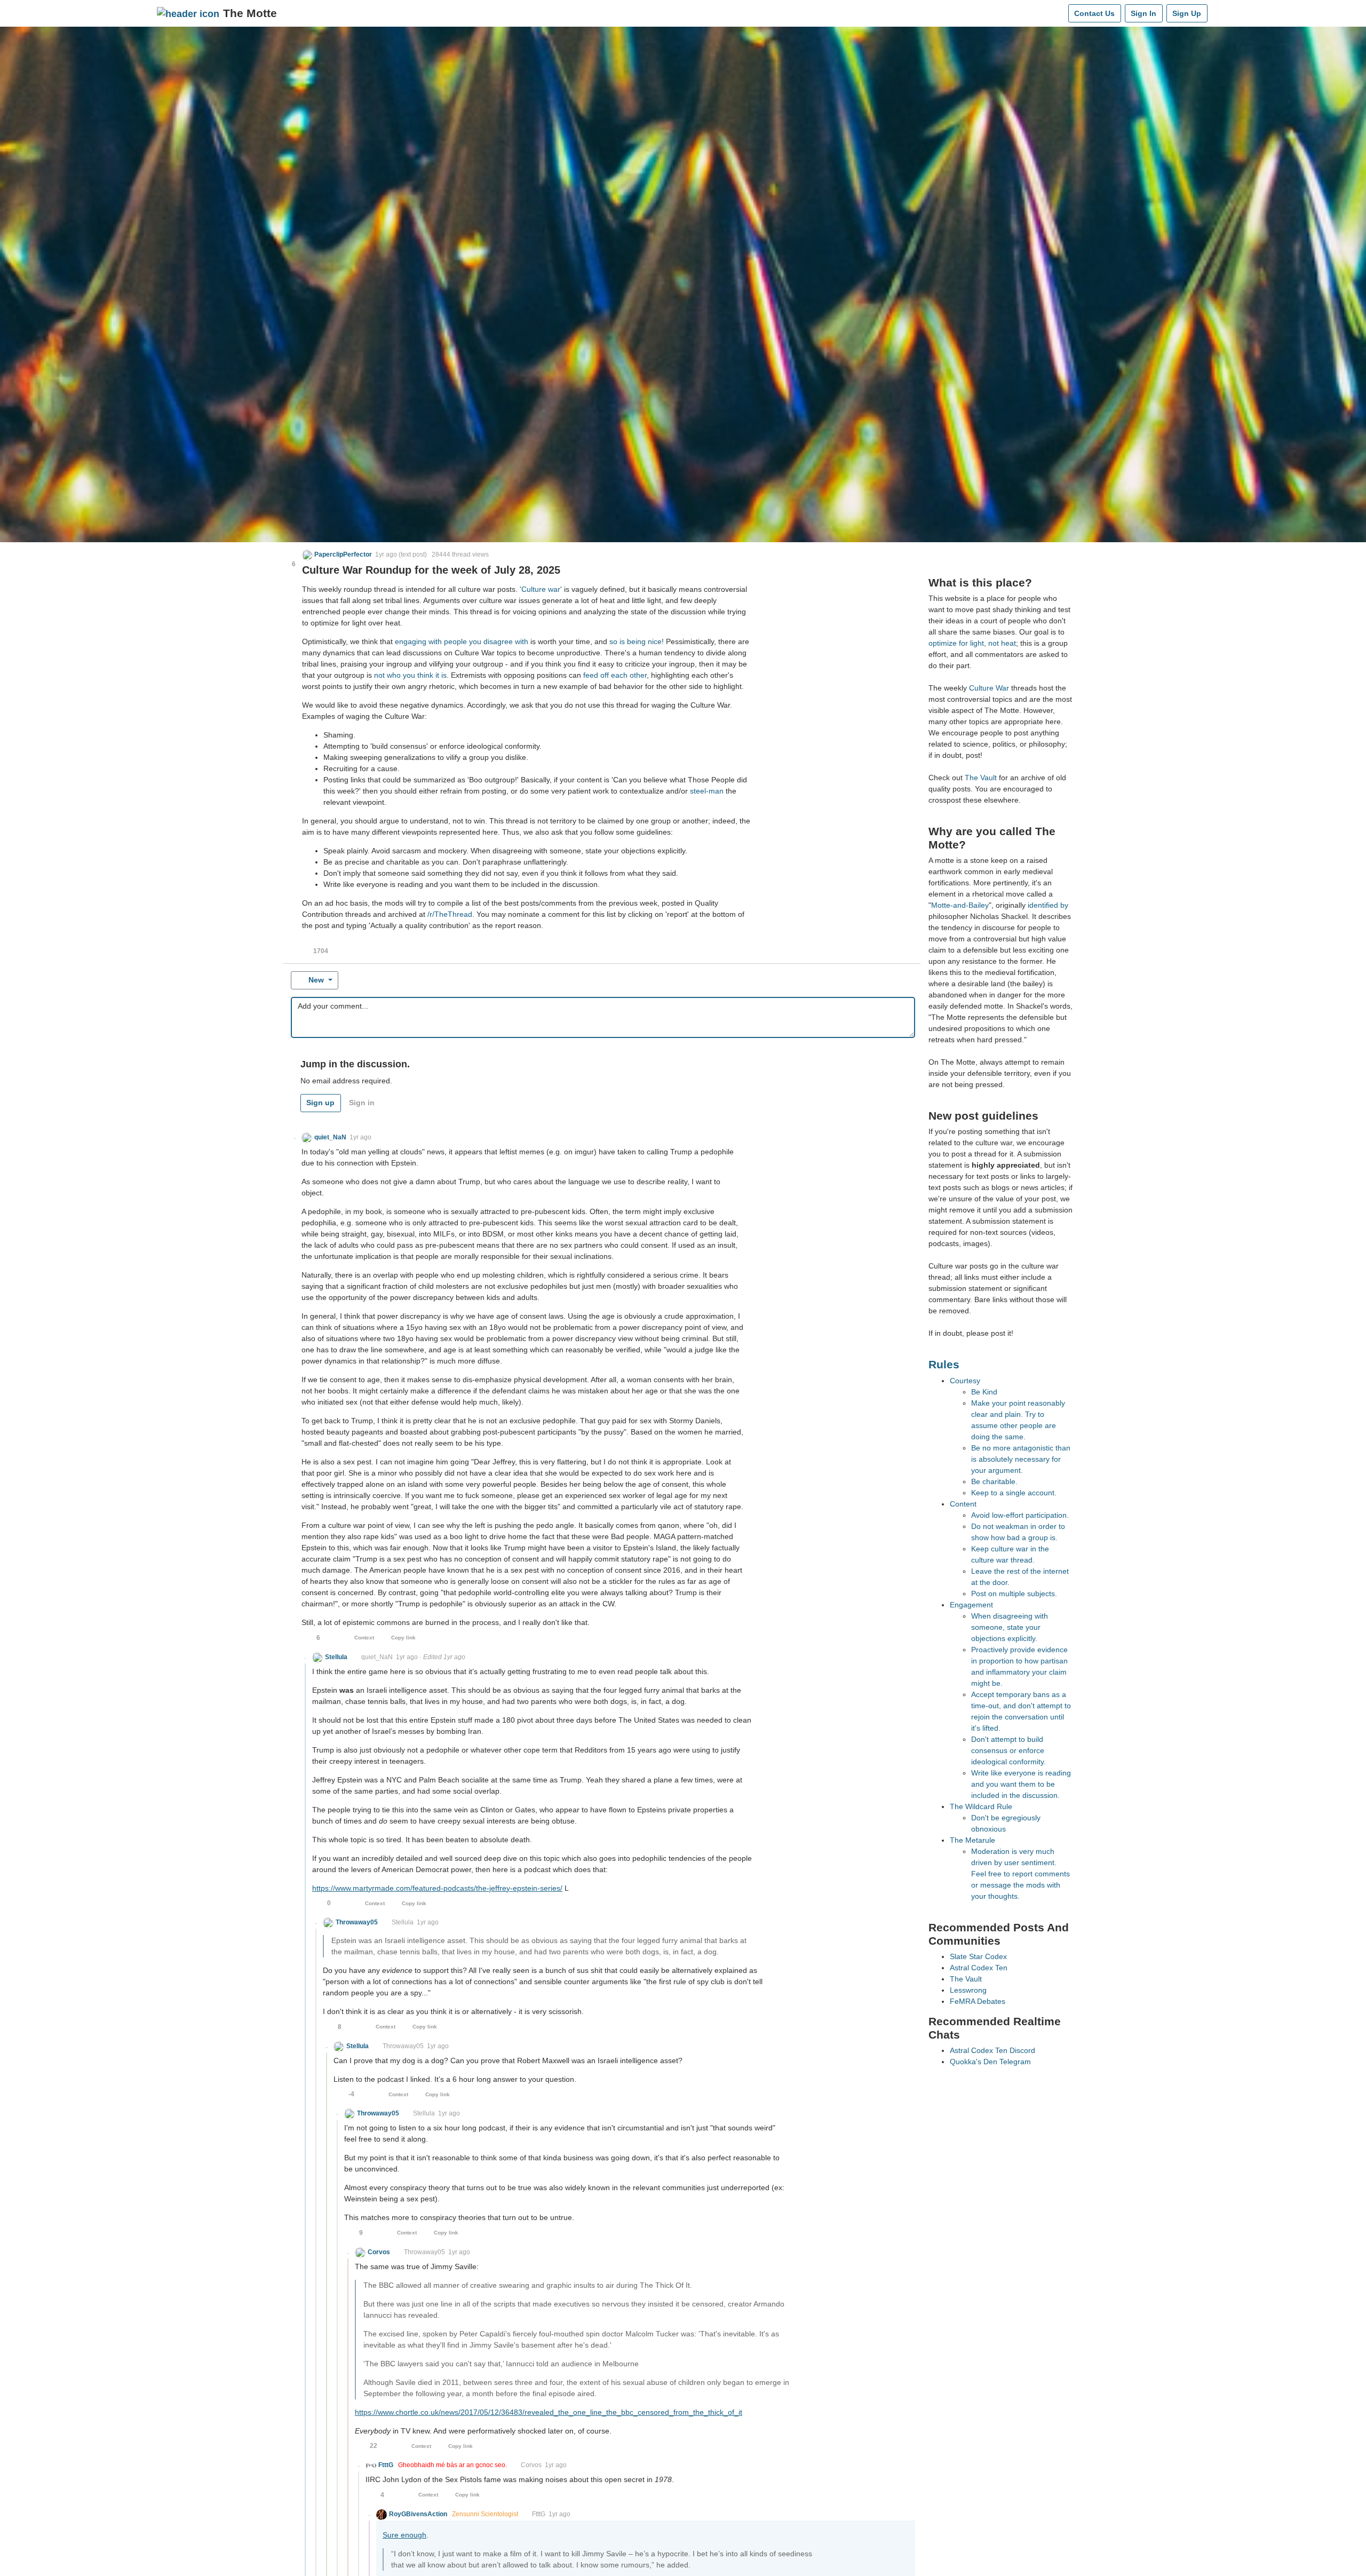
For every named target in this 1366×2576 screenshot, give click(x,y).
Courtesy (965, 1381)
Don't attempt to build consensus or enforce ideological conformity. (1008, 1750)
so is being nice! (637, 641)
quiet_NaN (377, 1657)
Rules (944, 1364)
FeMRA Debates (978, 2001)
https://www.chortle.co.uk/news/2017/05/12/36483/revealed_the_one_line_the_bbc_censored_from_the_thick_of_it (549, 2412)
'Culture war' (541, 589)
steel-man (707, 791)
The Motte (250, 13)
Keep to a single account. (1014, 1493)
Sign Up (1187, 13)
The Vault (981, 778)
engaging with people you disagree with (462, 641)
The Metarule (972, 1840)
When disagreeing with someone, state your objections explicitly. (1010, 1627)
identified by (1048, 905)
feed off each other (615, 675)
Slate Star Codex (978, 1956)
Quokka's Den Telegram (990, 2062)
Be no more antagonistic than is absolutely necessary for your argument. (1021, 1459)
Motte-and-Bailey (960, 905)
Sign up (320, 1103)
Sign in (362, 1103)
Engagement (971, 1605)
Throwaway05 (403, 2046)
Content (963, 1504)
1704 (321, 951)
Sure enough (404, 2535)
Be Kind (984, 1392)
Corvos (531, 2465)
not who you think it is (410, 675)
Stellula (403, 1922)
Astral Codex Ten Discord (992, 2050)
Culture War (989, 688)
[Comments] (1058, 13)
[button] (337, 554)
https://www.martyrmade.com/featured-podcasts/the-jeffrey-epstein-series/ (437, 1888)
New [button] (316, 980)
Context (364, 1638)
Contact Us (1094, 13)
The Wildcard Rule (981, 1806)
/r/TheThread (450, 914)
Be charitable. (994, 1481)
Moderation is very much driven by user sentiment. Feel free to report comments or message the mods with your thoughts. (1020, 1874)
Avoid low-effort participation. (1020, 1515)
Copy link (403, 1638)
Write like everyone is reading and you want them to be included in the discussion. (1021, 1784)
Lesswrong (968, 1990)
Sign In (1143, 13)
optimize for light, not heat (972, 643)
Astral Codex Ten (979, 1968)
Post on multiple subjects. (1014, 1594)
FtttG (539, 2514)
